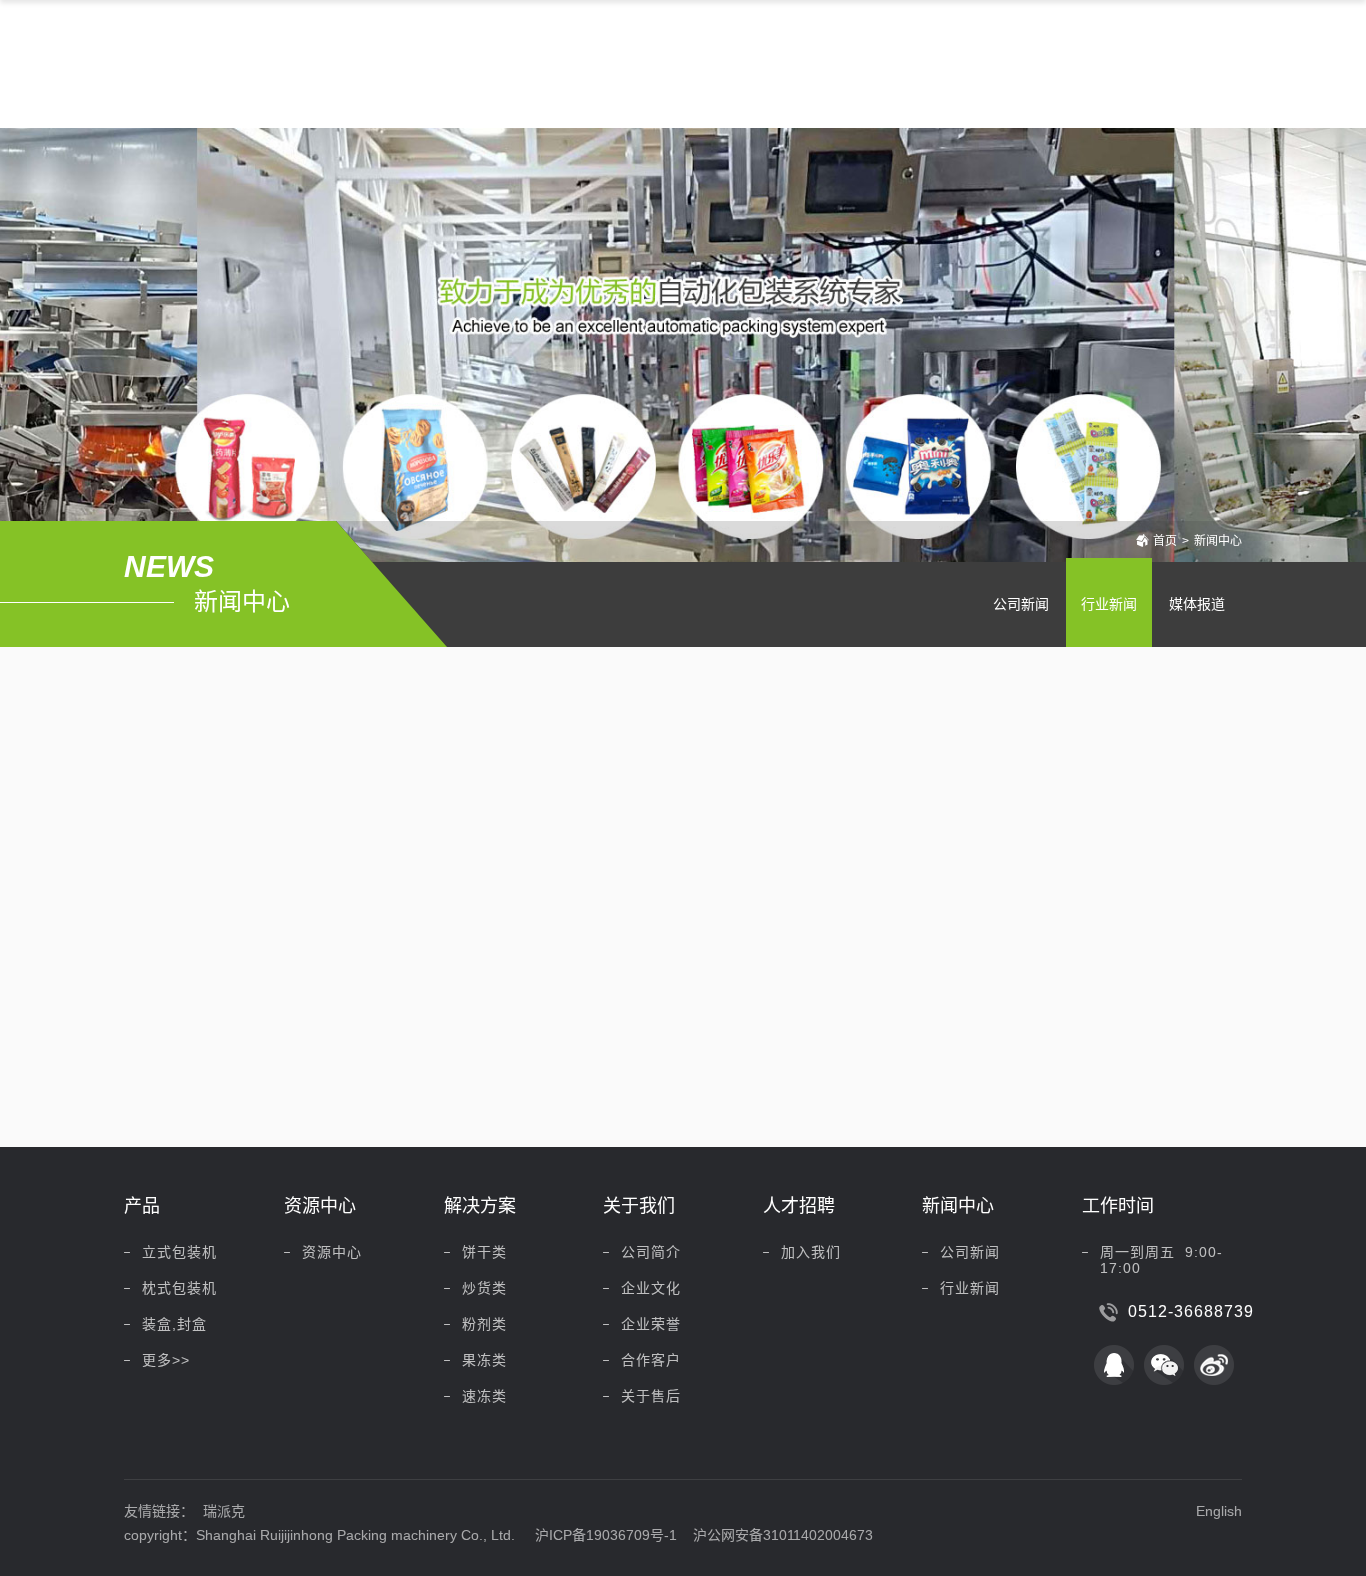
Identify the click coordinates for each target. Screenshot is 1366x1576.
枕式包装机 (179, 1288)
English (1219, 1511)
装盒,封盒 (174, 1324)
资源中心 (332, 1252)
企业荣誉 (651, 1324)
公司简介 (651, 1252)
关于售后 (651, 1396)
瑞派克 (224, 1511)
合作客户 (651, 1360)
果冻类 (484, 1360)
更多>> (166, 1360)
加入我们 (811, 1252)
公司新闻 (1021, 604)
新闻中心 (1218, 541)
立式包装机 (179, 1252)
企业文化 (651, 1288)
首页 (1165, 541)
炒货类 (484, 1288)
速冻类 (484, 1396)
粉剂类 (484, 1324)
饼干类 (484, 1252)
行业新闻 (1109, 604)
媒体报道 (1197, 604)
